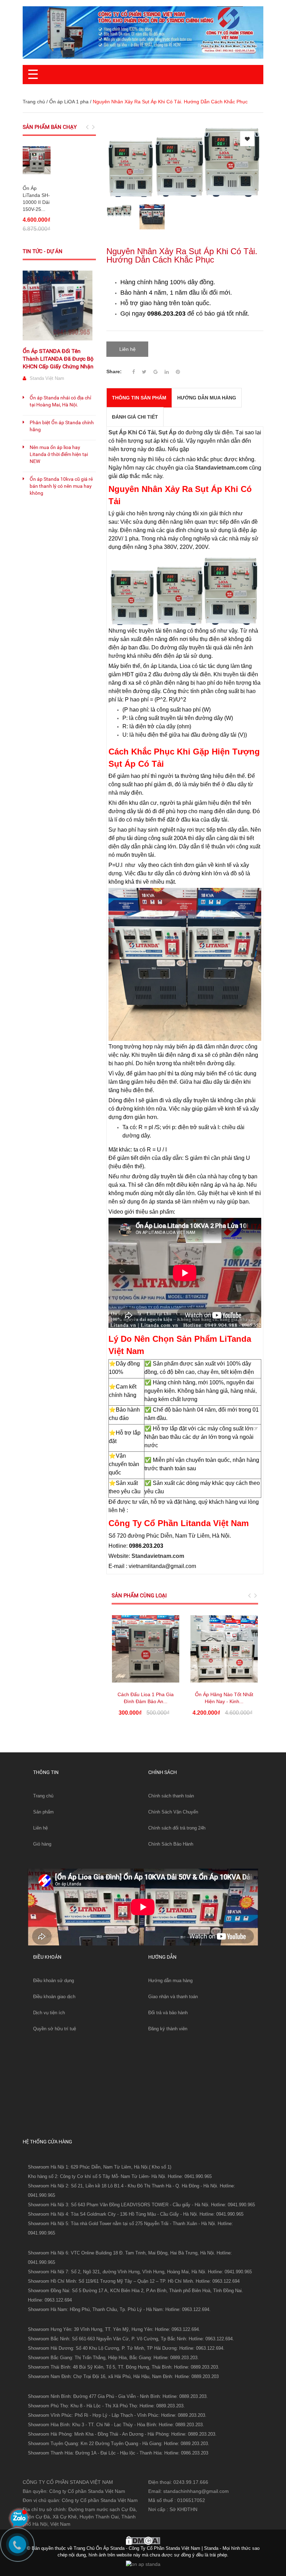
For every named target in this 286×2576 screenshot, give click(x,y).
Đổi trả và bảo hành (168, 2013)
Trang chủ (34, 102)
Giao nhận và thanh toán (173, 1997)
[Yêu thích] (247, 139)
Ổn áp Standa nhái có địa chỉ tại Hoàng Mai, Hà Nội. (60, 401)
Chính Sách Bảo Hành (171, 1844)
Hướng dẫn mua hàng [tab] (207, 398)
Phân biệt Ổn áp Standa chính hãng (62, 426)
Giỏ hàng (42, 1844)
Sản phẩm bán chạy (50, 127)
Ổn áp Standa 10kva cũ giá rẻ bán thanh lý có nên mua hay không (61, 486)
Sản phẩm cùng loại (139, 1596)
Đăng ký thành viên (168, 2029)
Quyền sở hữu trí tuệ (55, 2029)
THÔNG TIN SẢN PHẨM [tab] (139, 398)
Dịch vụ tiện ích (49, 2013)
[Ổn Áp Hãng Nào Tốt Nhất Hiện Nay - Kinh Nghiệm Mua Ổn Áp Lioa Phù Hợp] (224, 1649)
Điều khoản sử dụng (54, 1981)
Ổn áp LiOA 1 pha (69, 102)
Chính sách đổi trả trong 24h (177, 1828)
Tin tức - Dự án (43, 251)
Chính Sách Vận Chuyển (173, 1812)
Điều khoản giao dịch (54, 1997)
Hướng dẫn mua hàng (170, 1981)
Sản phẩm (43, 1812)
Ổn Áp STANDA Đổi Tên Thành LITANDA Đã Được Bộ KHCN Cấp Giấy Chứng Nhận (58, 359)
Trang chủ (43, 1796)
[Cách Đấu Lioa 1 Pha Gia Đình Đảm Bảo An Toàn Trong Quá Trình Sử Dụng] (146, 1649)
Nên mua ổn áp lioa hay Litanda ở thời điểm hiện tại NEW (59, 454)
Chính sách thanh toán (171, 1796)
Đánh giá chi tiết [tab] (135, 417)
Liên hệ (40, 1828)
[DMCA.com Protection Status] (143, 2540)
